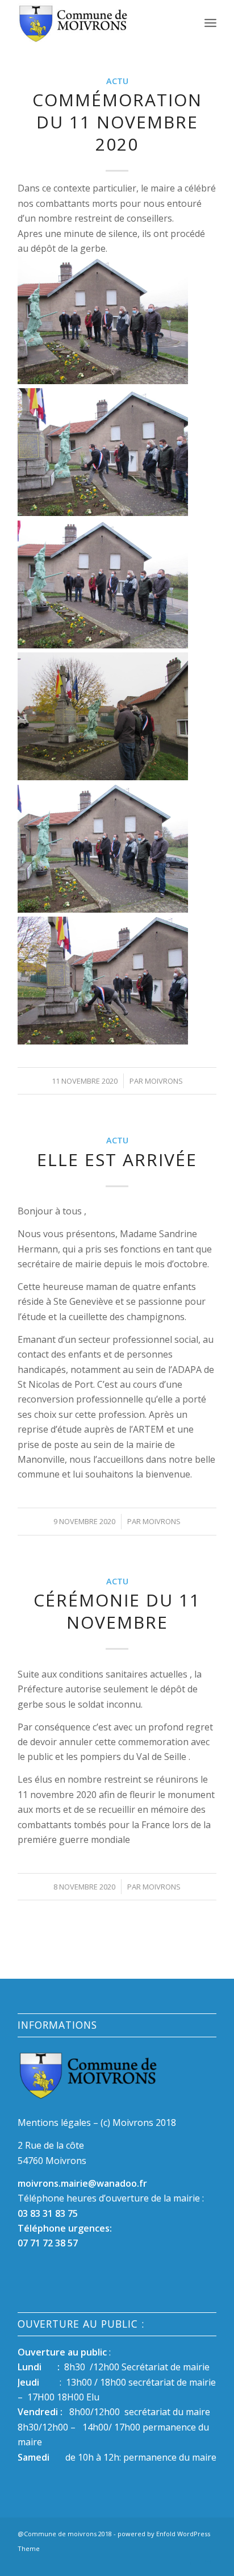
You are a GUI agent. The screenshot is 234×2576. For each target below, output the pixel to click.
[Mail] (208, 2562)
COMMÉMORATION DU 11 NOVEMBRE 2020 (117, 122)
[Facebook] (191, 2562)
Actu (117, 81)
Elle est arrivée (117, 1160)
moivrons (164, 1081)
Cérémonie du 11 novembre (117, 1611)
